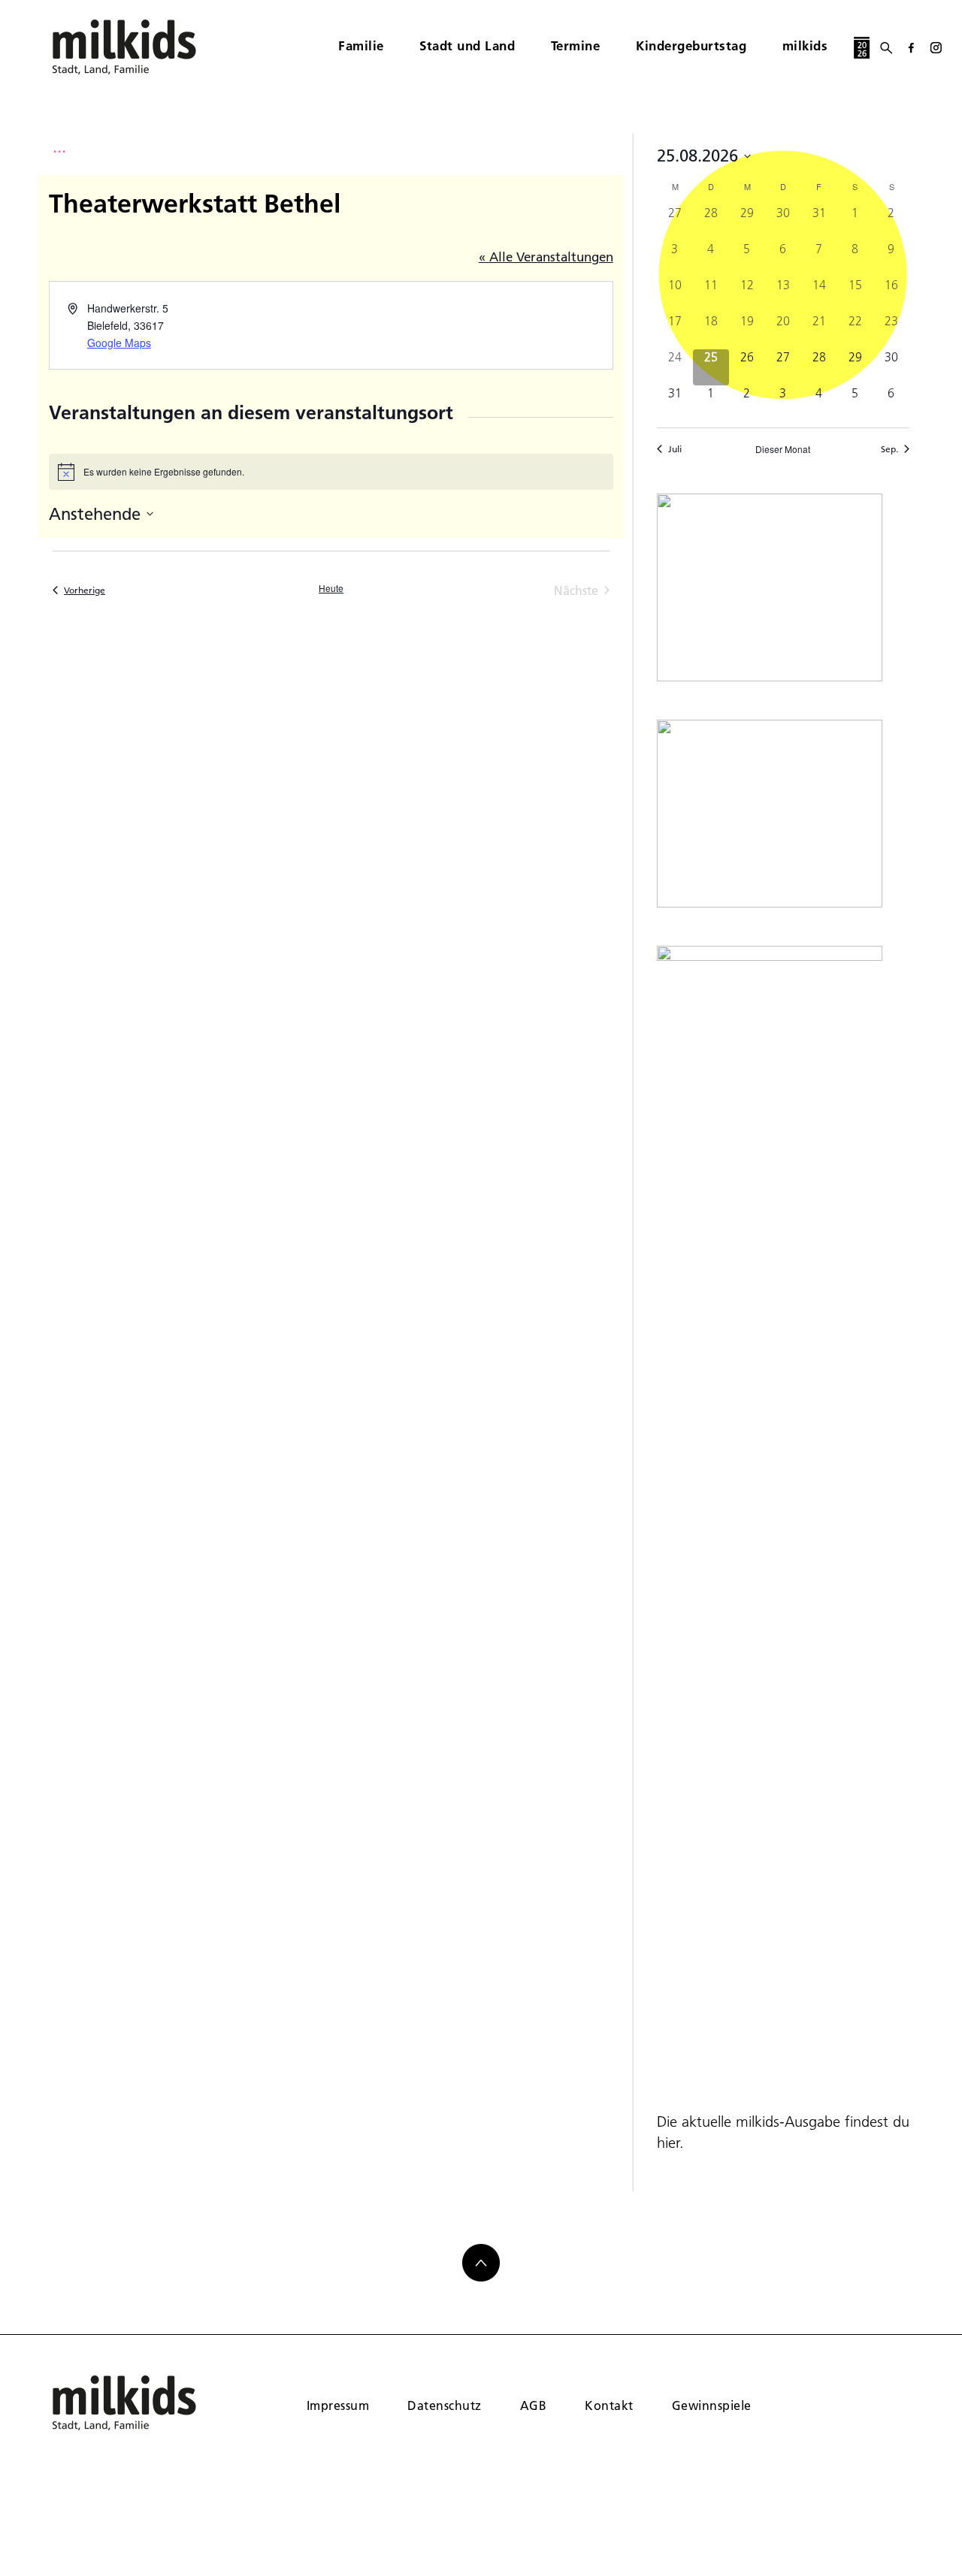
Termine (576, 45)
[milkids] (147, 47)
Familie (361, 45)
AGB (533, 2405)
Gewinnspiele (712, 2405)
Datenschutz (444, 2405)
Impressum (338, 2405)
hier (668, 2143)
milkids (805, 45)
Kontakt (609, 2405)
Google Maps (119, 343)
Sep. (889, 449)
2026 (862, 49)
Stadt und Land (467, 45)
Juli (675, 449)
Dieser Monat (783, 449)
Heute (331, 588)
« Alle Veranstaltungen (546, 257)
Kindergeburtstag (691, 45)
